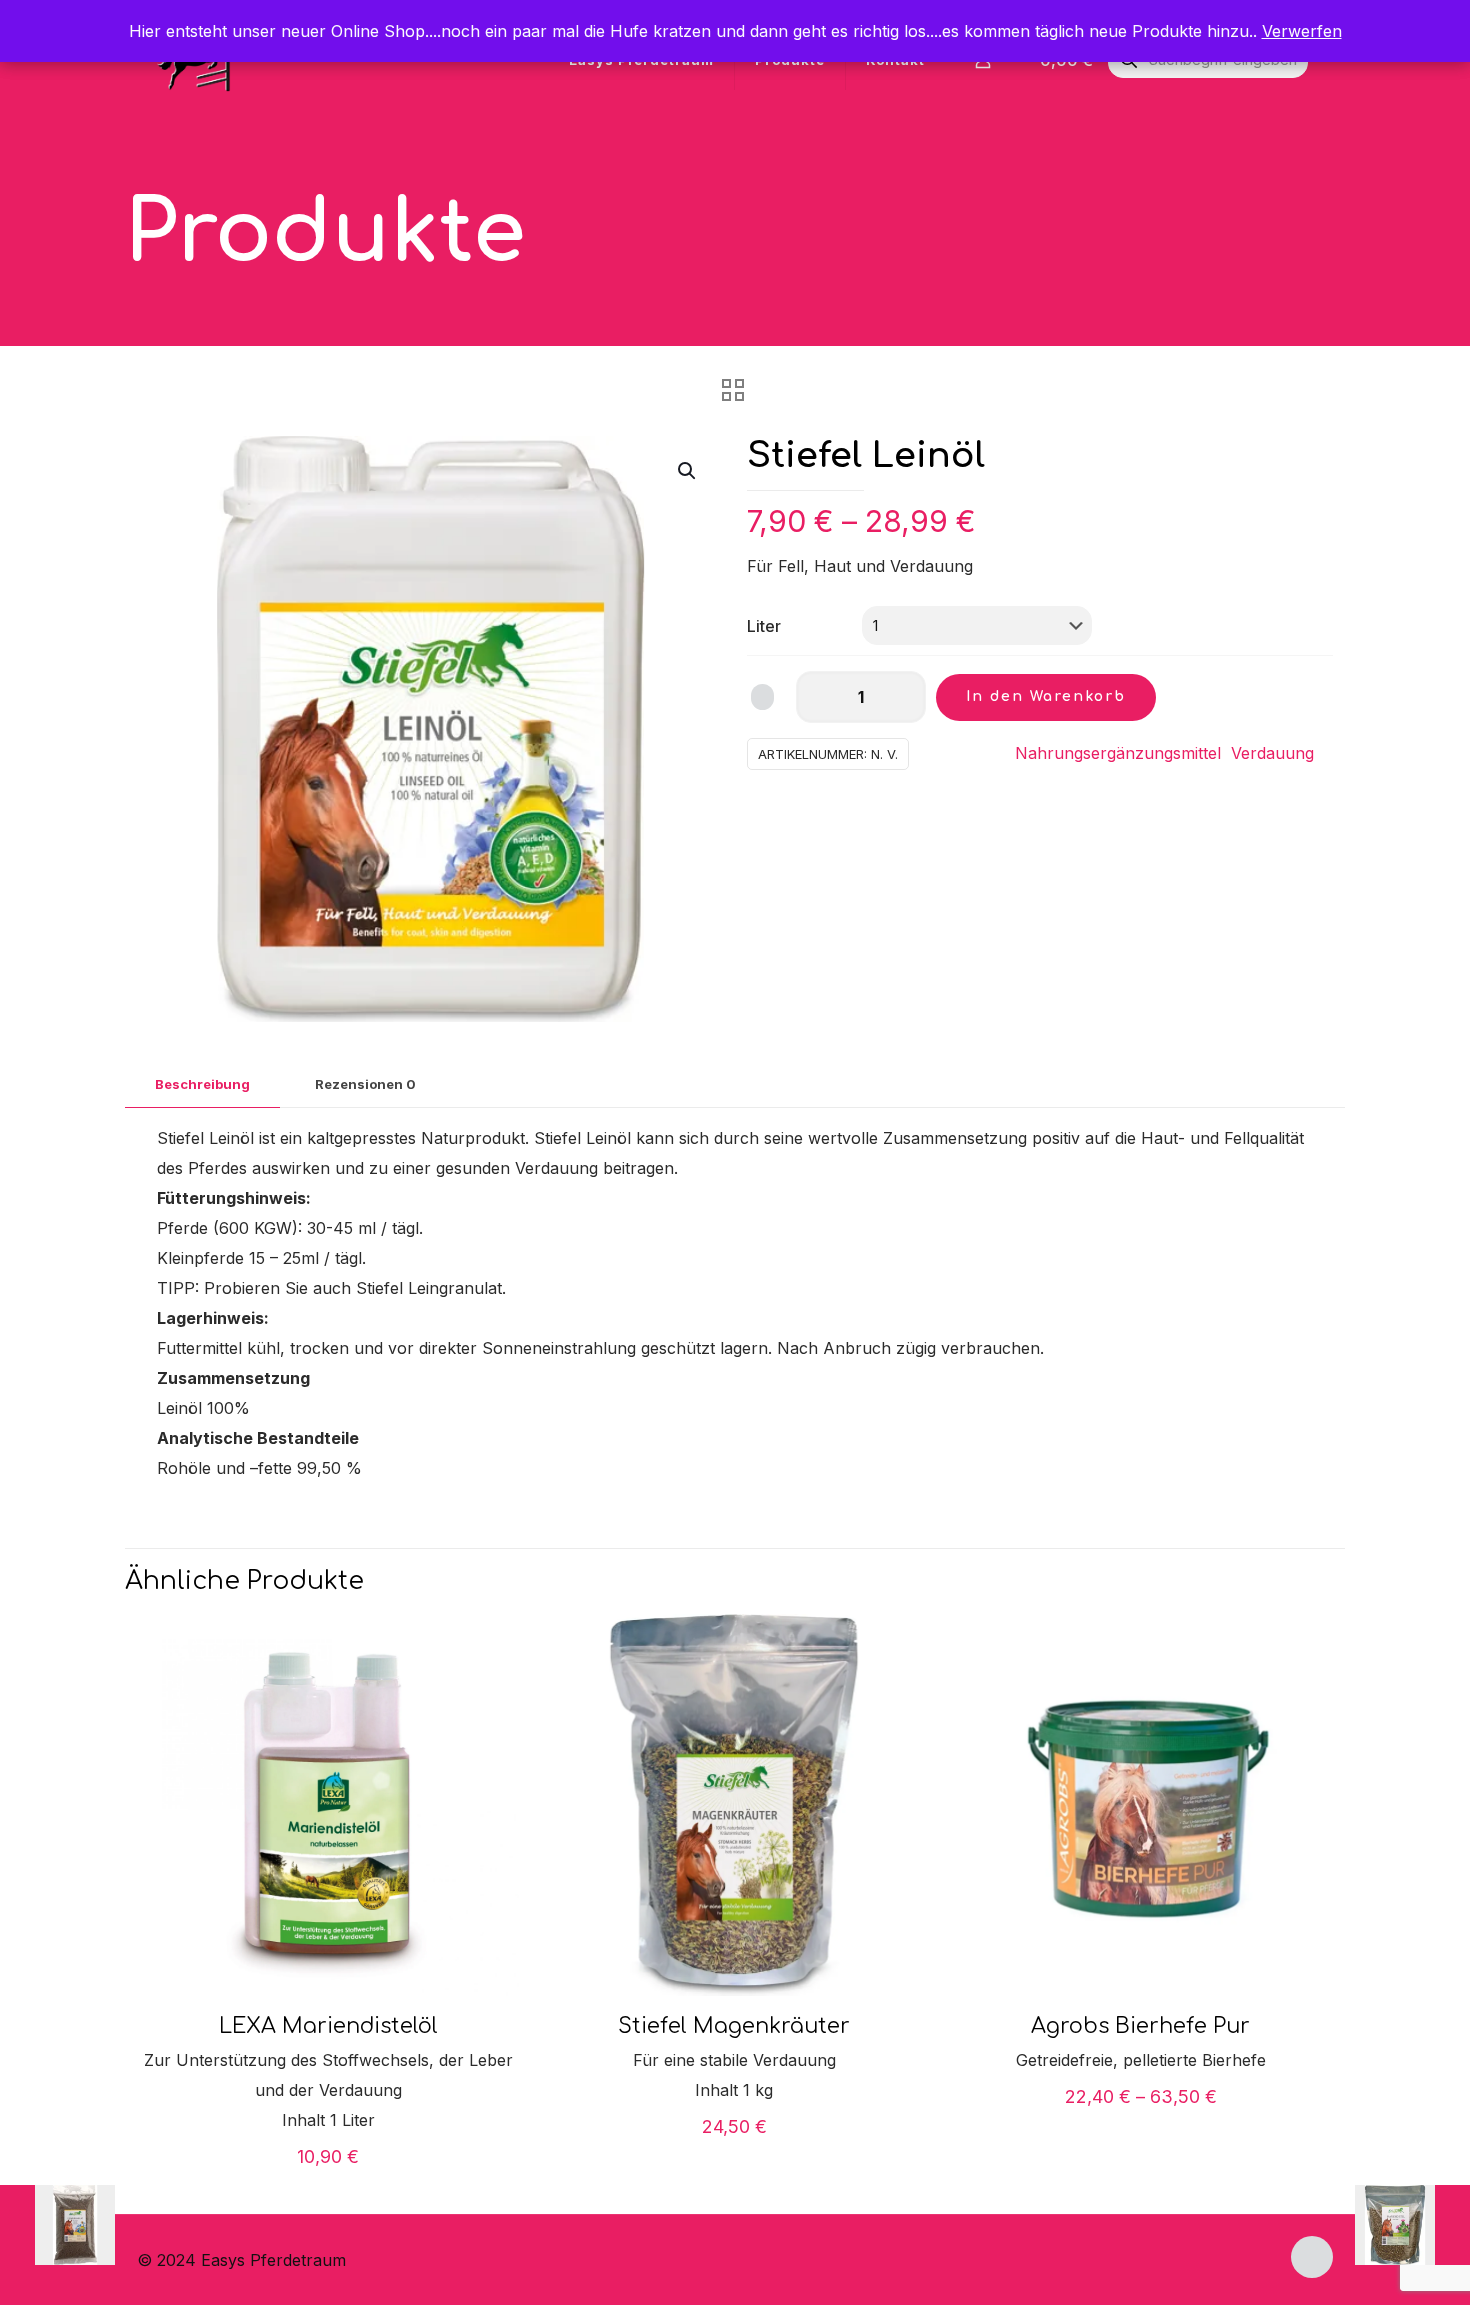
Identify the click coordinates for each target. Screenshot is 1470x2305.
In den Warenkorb (1046, 696)
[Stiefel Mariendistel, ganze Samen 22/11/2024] (1412, 2225)
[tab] (202, 1084)
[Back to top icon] (1312, 2257)
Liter (764, 626)
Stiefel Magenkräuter (734, 2026)
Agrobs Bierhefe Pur (1140, 2026)
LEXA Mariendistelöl (328, 2026)
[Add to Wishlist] (762, 697)
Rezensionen (365, 1084)
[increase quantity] (903, 697)
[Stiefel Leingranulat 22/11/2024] (57, 2225)
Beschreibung (202, 1084)
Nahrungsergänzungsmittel (1118, 753)
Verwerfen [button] (1302, 31)
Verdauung (1272, 753)
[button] (688, 471)
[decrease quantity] (818, 697)
